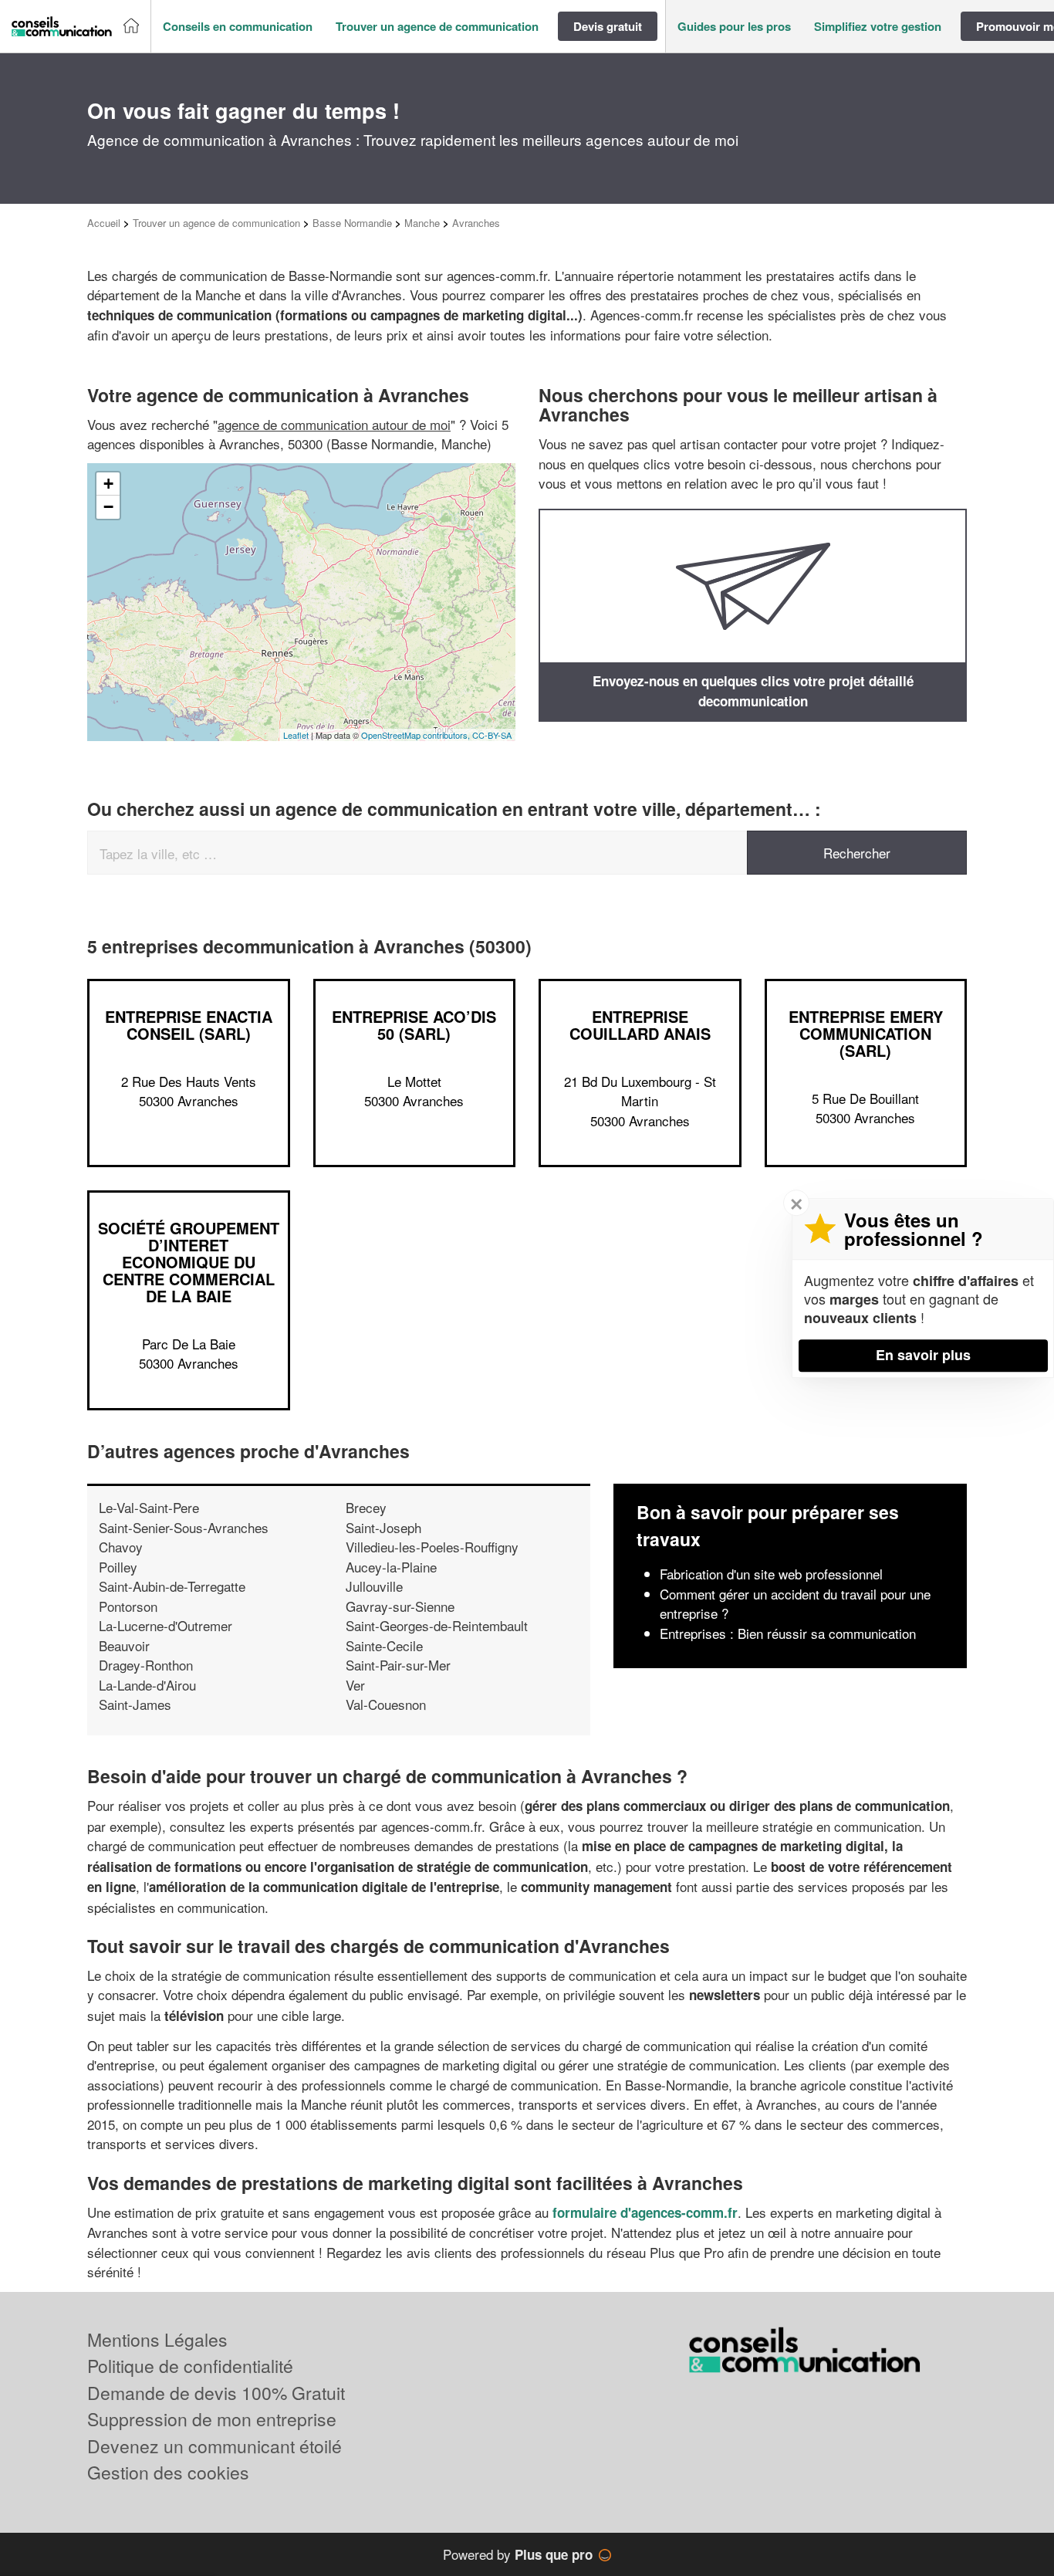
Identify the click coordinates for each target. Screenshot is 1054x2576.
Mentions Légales (157, 2339)
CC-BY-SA (492, 735)
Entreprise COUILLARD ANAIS (640, 1025)
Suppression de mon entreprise (212, 2419)
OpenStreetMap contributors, (417, 735)
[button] (238, 27)
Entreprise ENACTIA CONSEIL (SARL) (189, 1025)
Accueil (104, 223)
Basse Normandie (352, 223)
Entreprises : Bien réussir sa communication (788, 1633)
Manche (422, 223)
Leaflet (296, 735)
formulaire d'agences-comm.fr (645, 2212)
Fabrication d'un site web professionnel (771, 1574)
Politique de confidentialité (190, 2366)
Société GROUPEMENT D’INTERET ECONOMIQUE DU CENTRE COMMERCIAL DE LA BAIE (189, 1262)
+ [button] (108, 484)
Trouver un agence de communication (216, 223)
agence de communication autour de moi (334, 424)
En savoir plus (923, 1355)
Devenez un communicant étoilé (215, 2446)
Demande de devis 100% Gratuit (216, 2393)
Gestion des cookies (168, 2472)
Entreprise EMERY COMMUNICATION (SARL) (866, 1033)
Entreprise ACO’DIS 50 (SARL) (414, 1025)
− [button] (108, 507)
